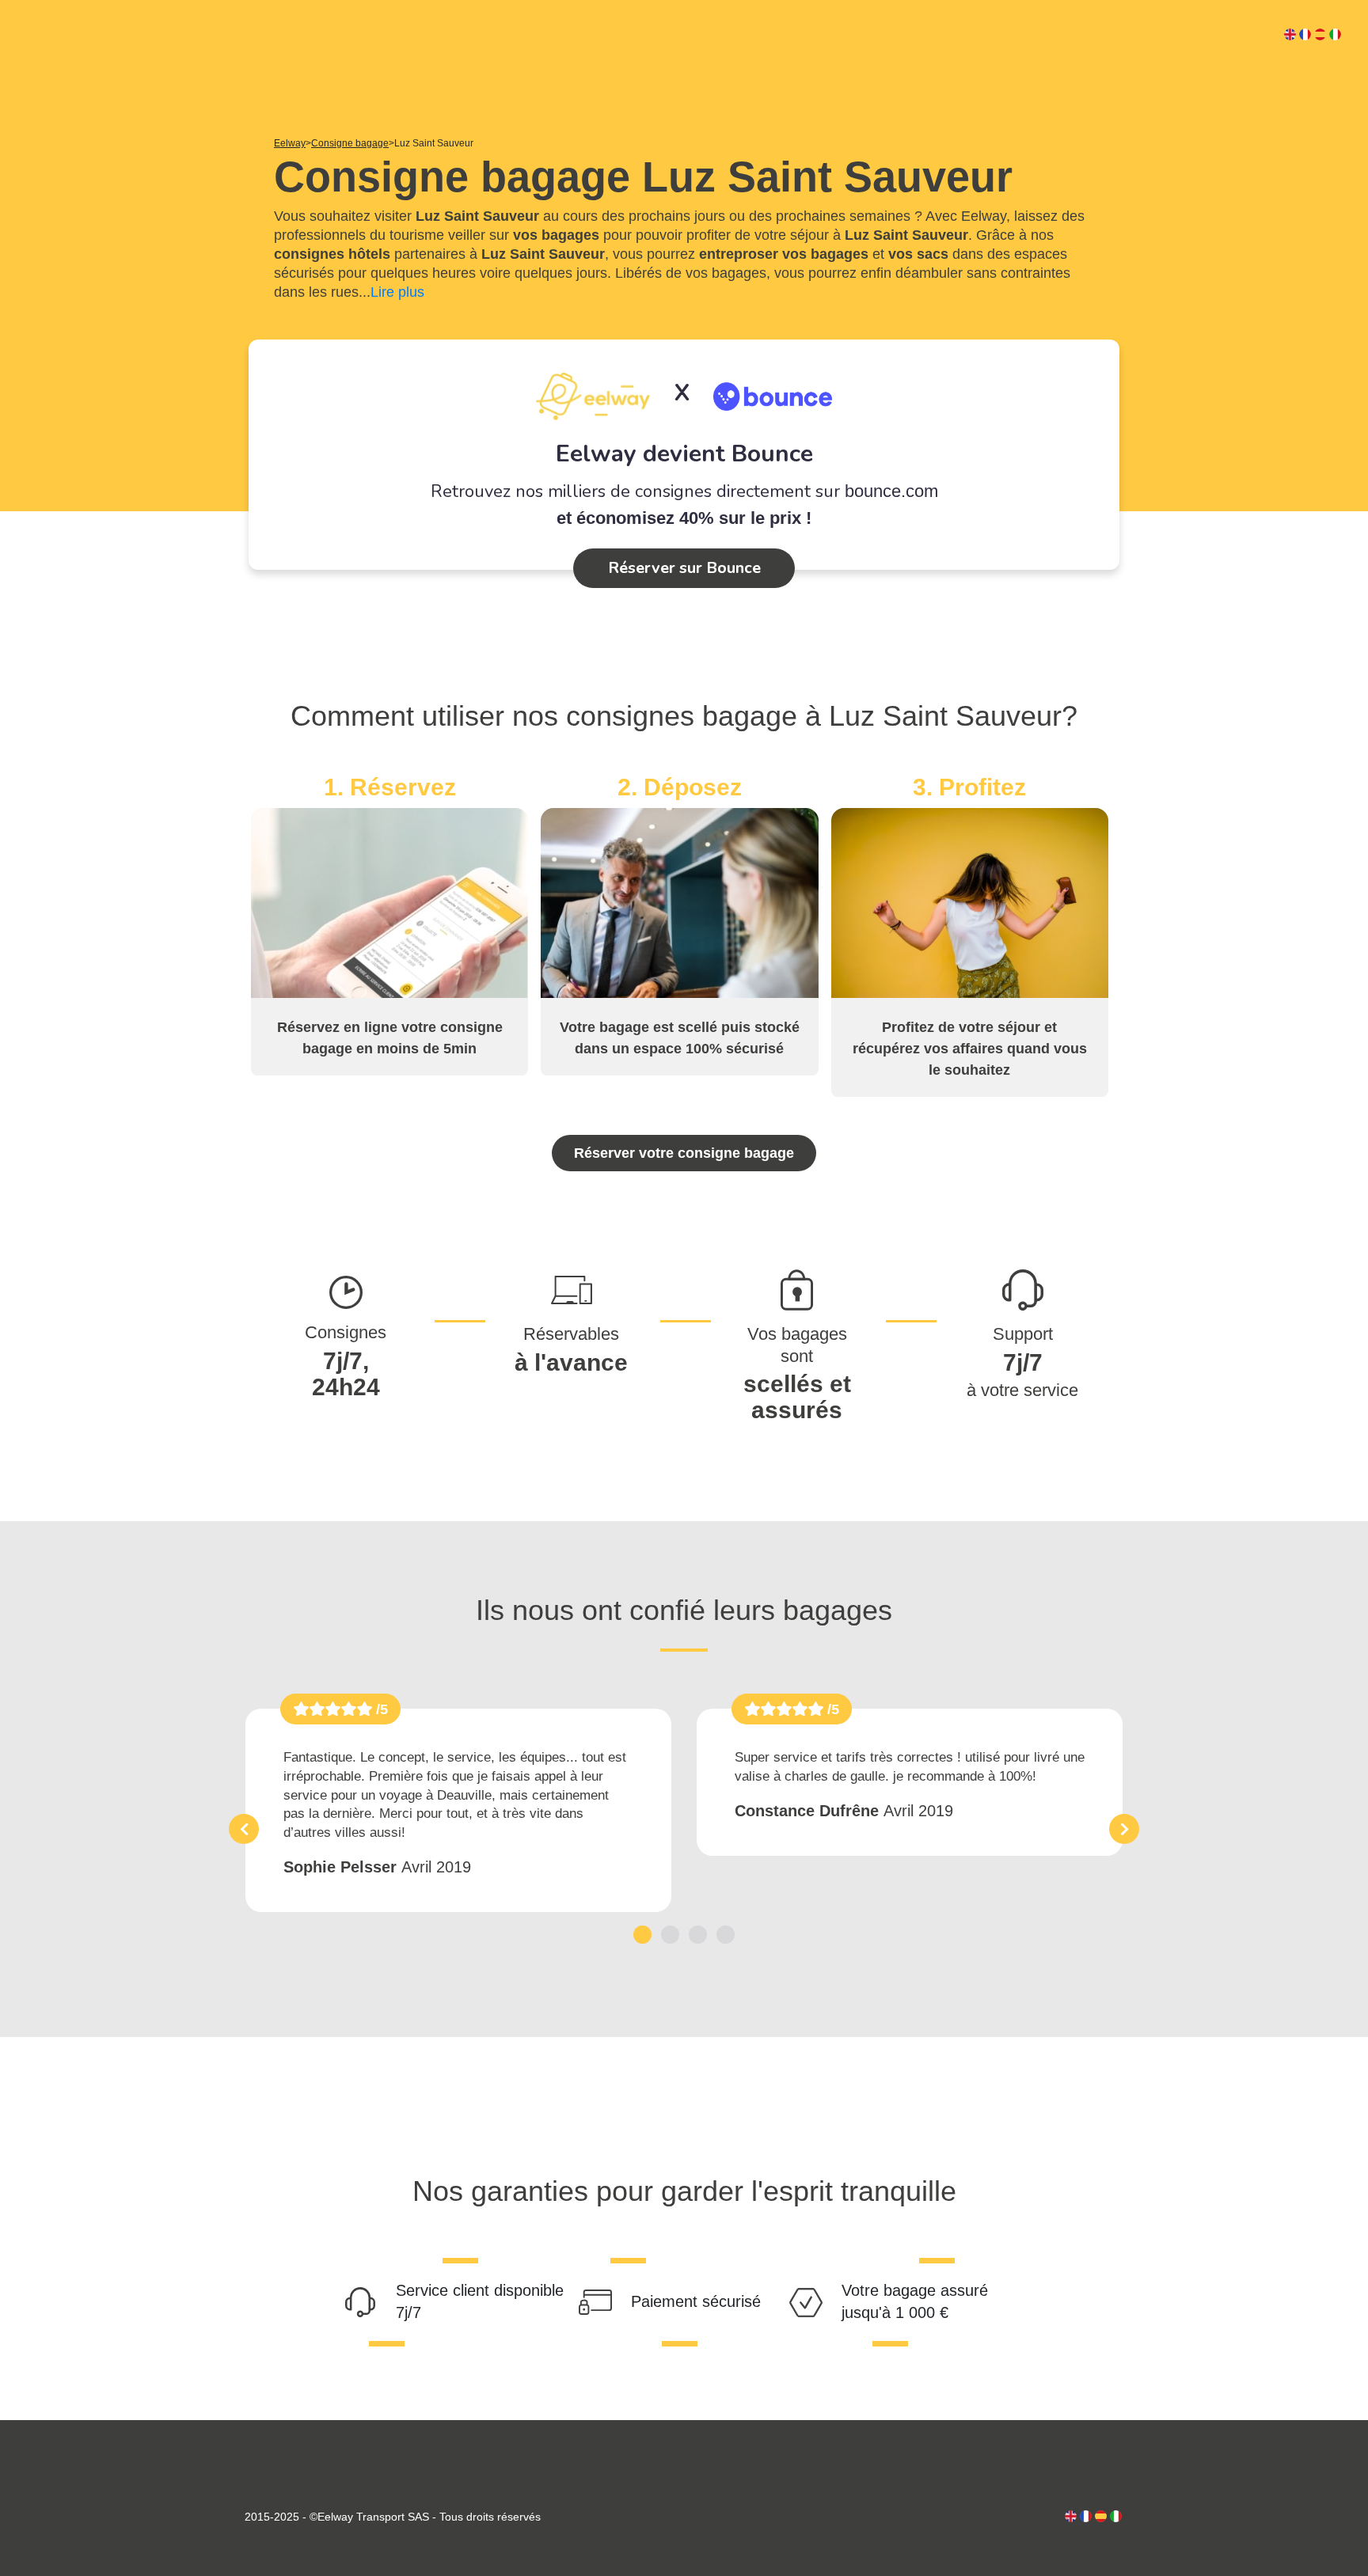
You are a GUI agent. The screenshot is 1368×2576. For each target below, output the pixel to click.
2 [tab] (670, 1935)
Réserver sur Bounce (684, 568)
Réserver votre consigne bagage (684, 1153)
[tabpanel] (458, 1810)
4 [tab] (726, 1935)
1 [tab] (642, 1935)
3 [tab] (698, 1935)
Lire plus (397, 292)
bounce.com (891, 491)
